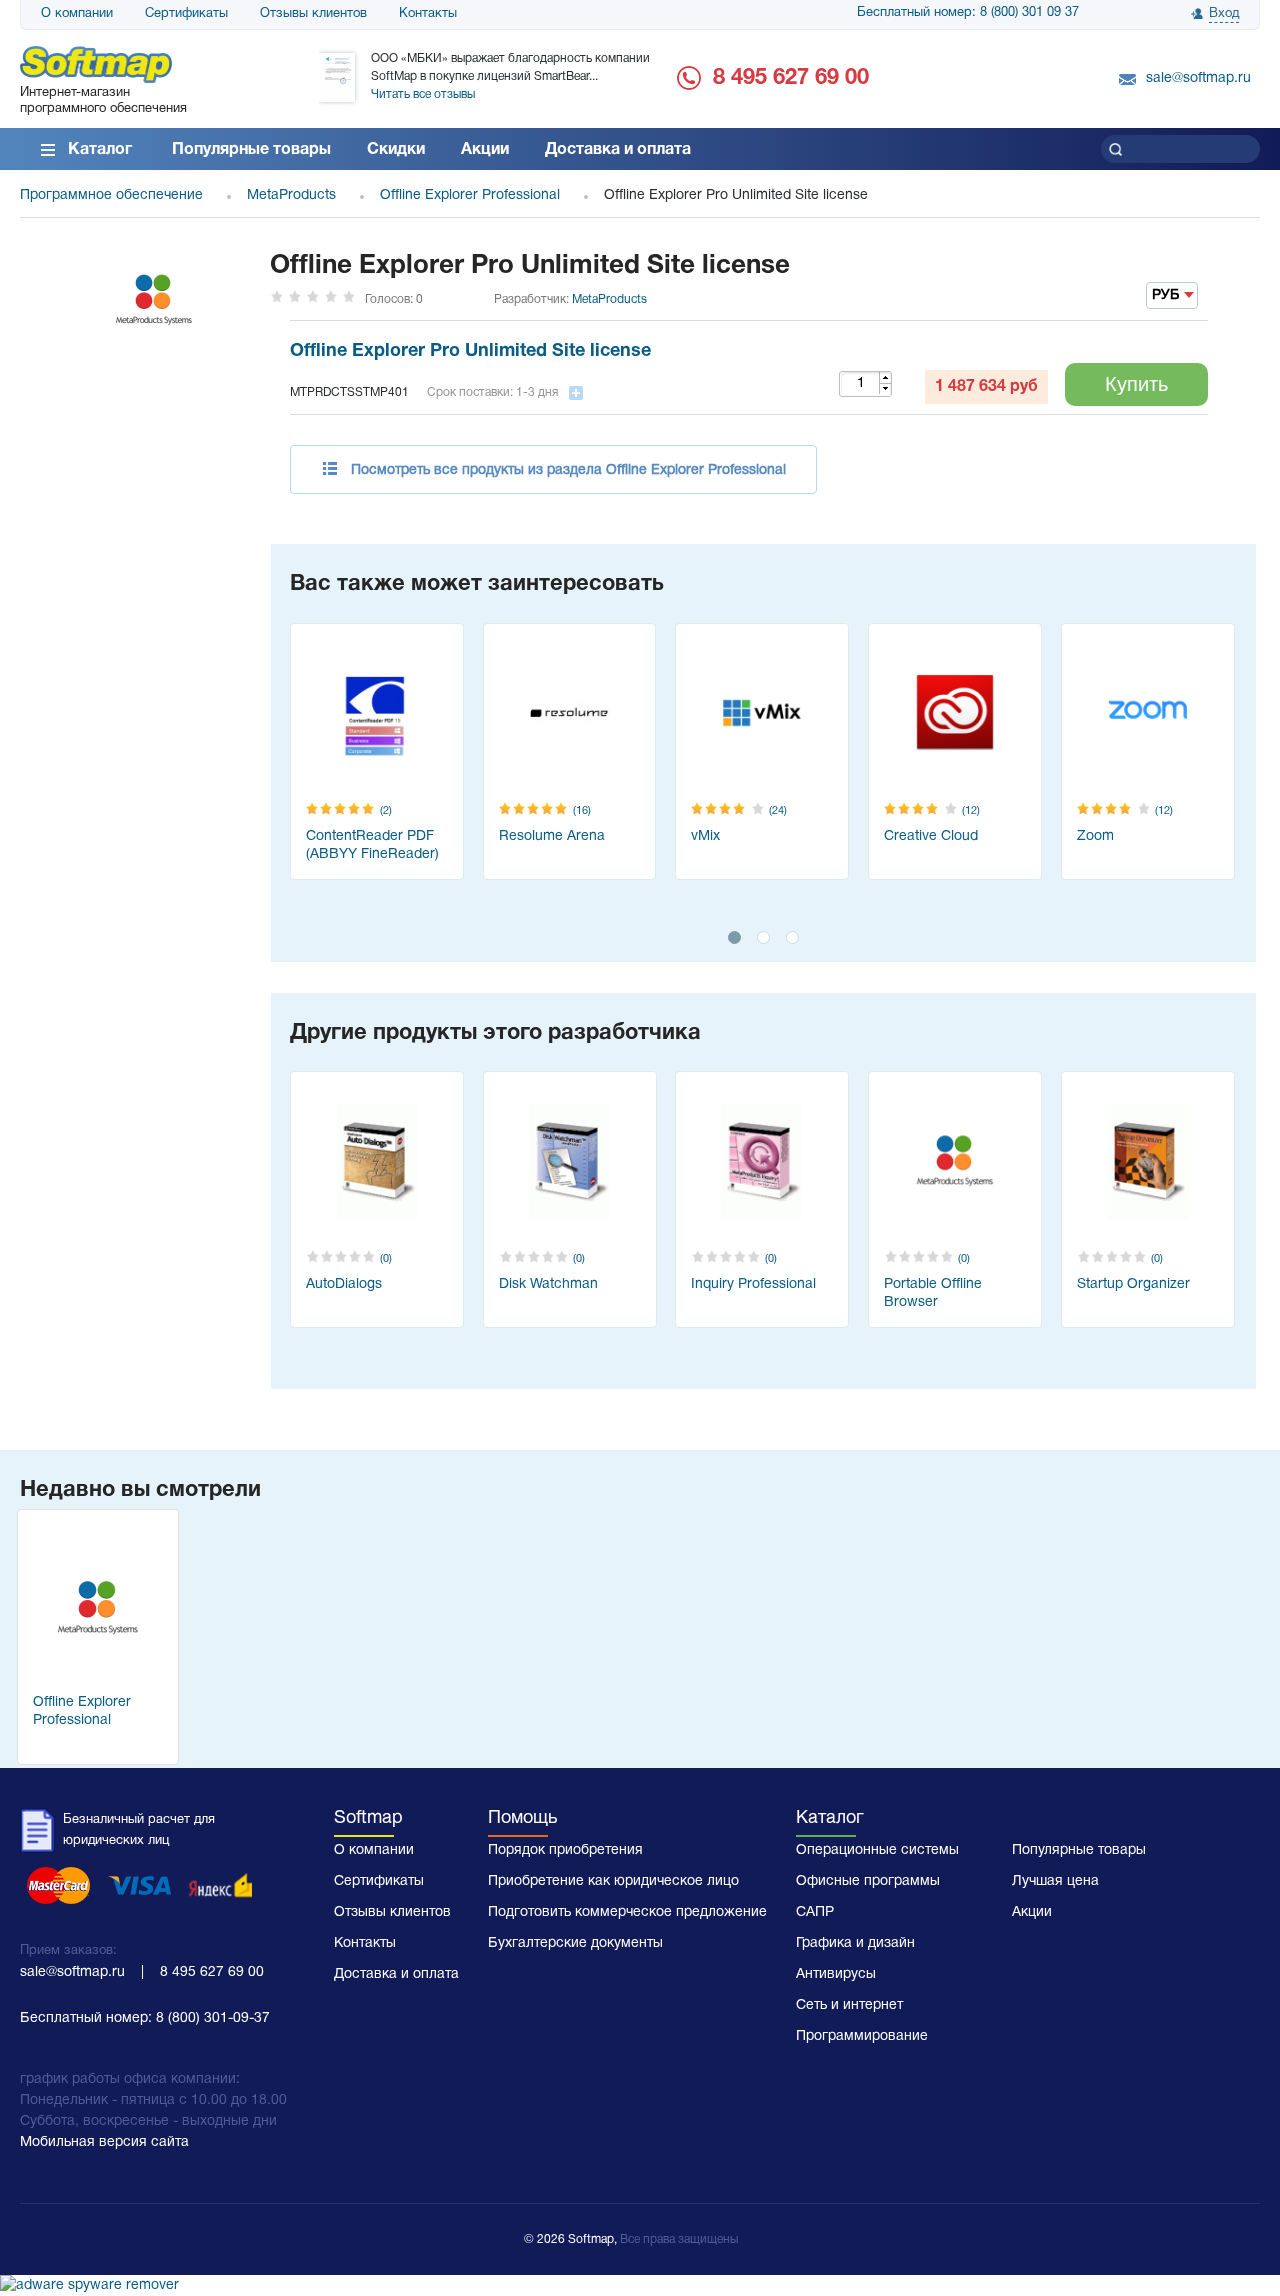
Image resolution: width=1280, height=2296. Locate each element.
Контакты (428, 14)
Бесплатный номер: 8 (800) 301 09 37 (968, 13)
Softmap (368, 1818)
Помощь (522, 1818)
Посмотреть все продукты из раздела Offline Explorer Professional (568, 470)
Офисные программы (868, 1881)
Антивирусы (836, 1974)
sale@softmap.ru (1198, 78)
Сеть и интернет (849, 2005)
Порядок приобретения (565, 1850)
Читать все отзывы (423, 94)
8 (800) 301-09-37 (213, 2018)
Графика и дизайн (855, 1943)
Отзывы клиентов (313, 14)
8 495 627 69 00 (791, 78)
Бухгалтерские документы (575, 1943)
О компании (77, 14)
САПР (815, 1912)
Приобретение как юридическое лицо (613, 1881)
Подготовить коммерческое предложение (627, 1912)
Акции (485, 150)
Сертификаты (186, 14)
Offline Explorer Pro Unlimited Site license (470, 351)
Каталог (100, 150)
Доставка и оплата (618, 150)
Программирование (862, 2036)
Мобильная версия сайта (104, 2142)
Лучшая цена (1055, 1881)
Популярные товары (251, 150)
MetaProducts (609, 299)
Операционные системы (877, 1850)
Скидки (396, 150)
